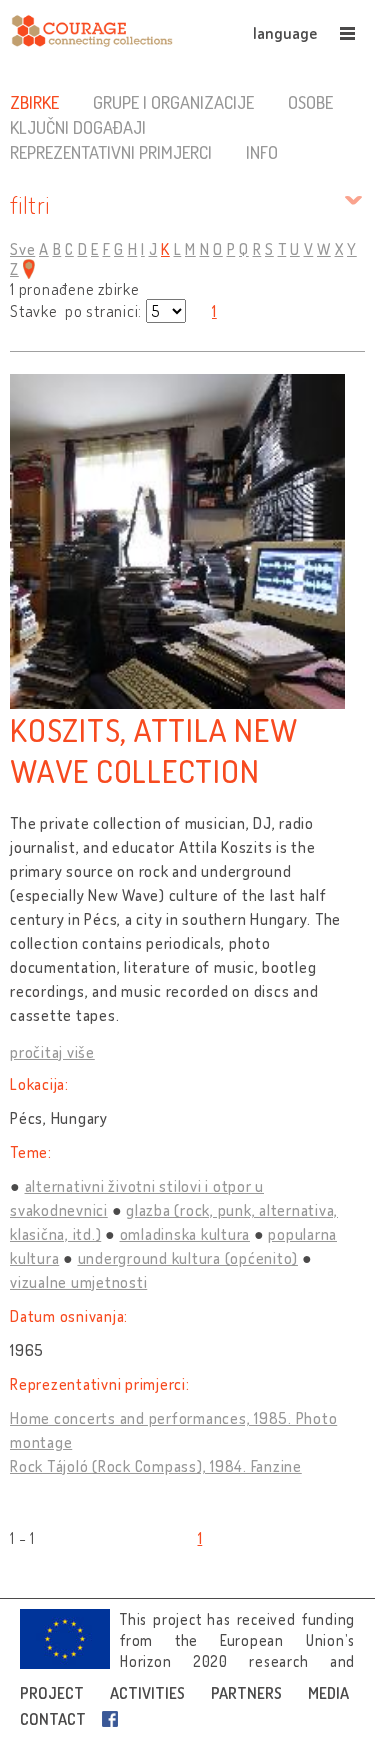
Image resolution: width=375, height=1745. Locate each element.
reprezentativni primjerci (111, 152)
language (285, 33)
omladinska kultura (185, 1234)
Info (262, 152)
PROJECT (52, 1693)
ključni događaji (78, 127)
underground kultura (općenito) (188, 1258)
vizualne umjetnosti (78, 1282)
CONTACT (53, 1719)
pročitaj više (52, 1052)
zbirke (34, 102)
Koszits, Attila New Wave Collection (153, 750)
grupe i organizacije (173, 102)
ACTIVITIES (147, 1693)
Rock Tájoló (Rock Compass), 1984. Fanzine (156, 1466)
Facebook (114, 1719)
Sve (22, 249)
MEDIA (328, 1693)
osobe (310, 102)
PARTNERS (246, 1693)
